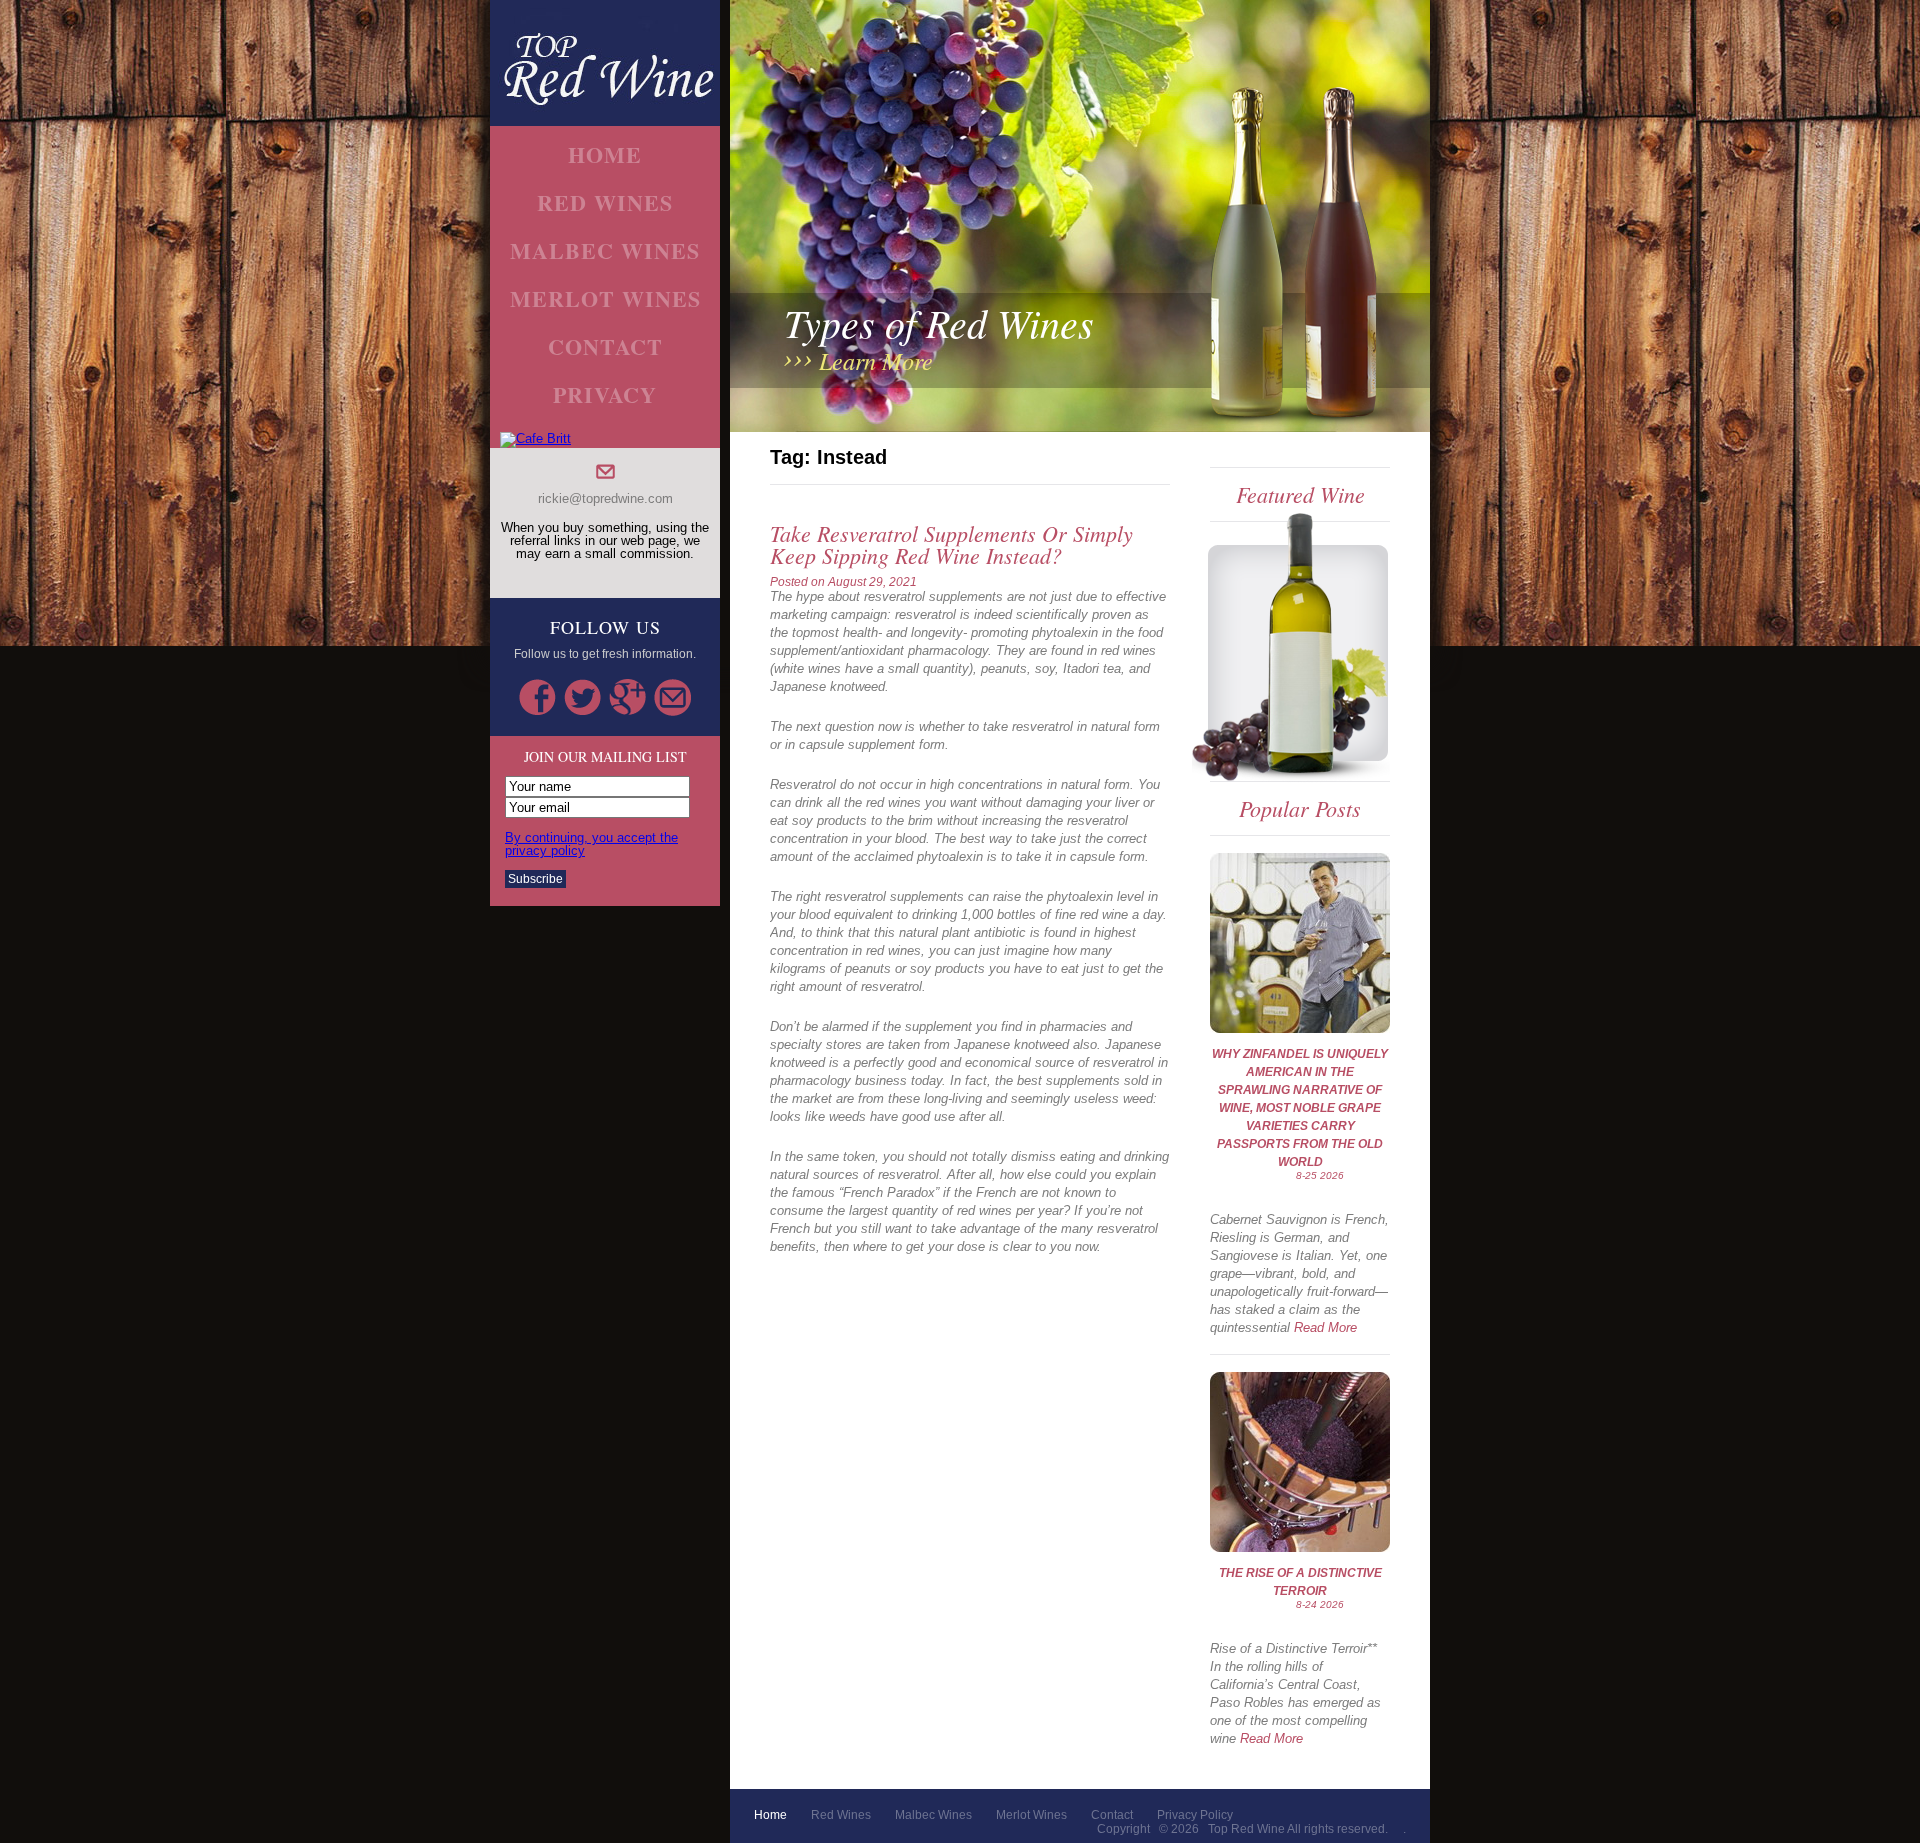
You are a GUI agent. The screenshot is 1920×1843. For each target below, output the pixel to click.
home (605, 154)
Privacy (605, 394)
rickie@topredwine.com (605, 498)
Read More (1325, 1327)
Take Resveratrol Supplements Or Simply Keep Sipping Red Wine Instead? (951, 544)
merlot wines (605, 298)
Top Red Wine (1246, 1829)
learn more (876, 360)
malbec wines (605, 250)
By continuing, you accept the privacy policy (591, 844)
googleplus (627, 697)
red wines (605, 202)
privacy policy (1195, 1815)
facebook (537, 697)
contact (605, 346)
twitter (582, 697)
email (672, 697)
